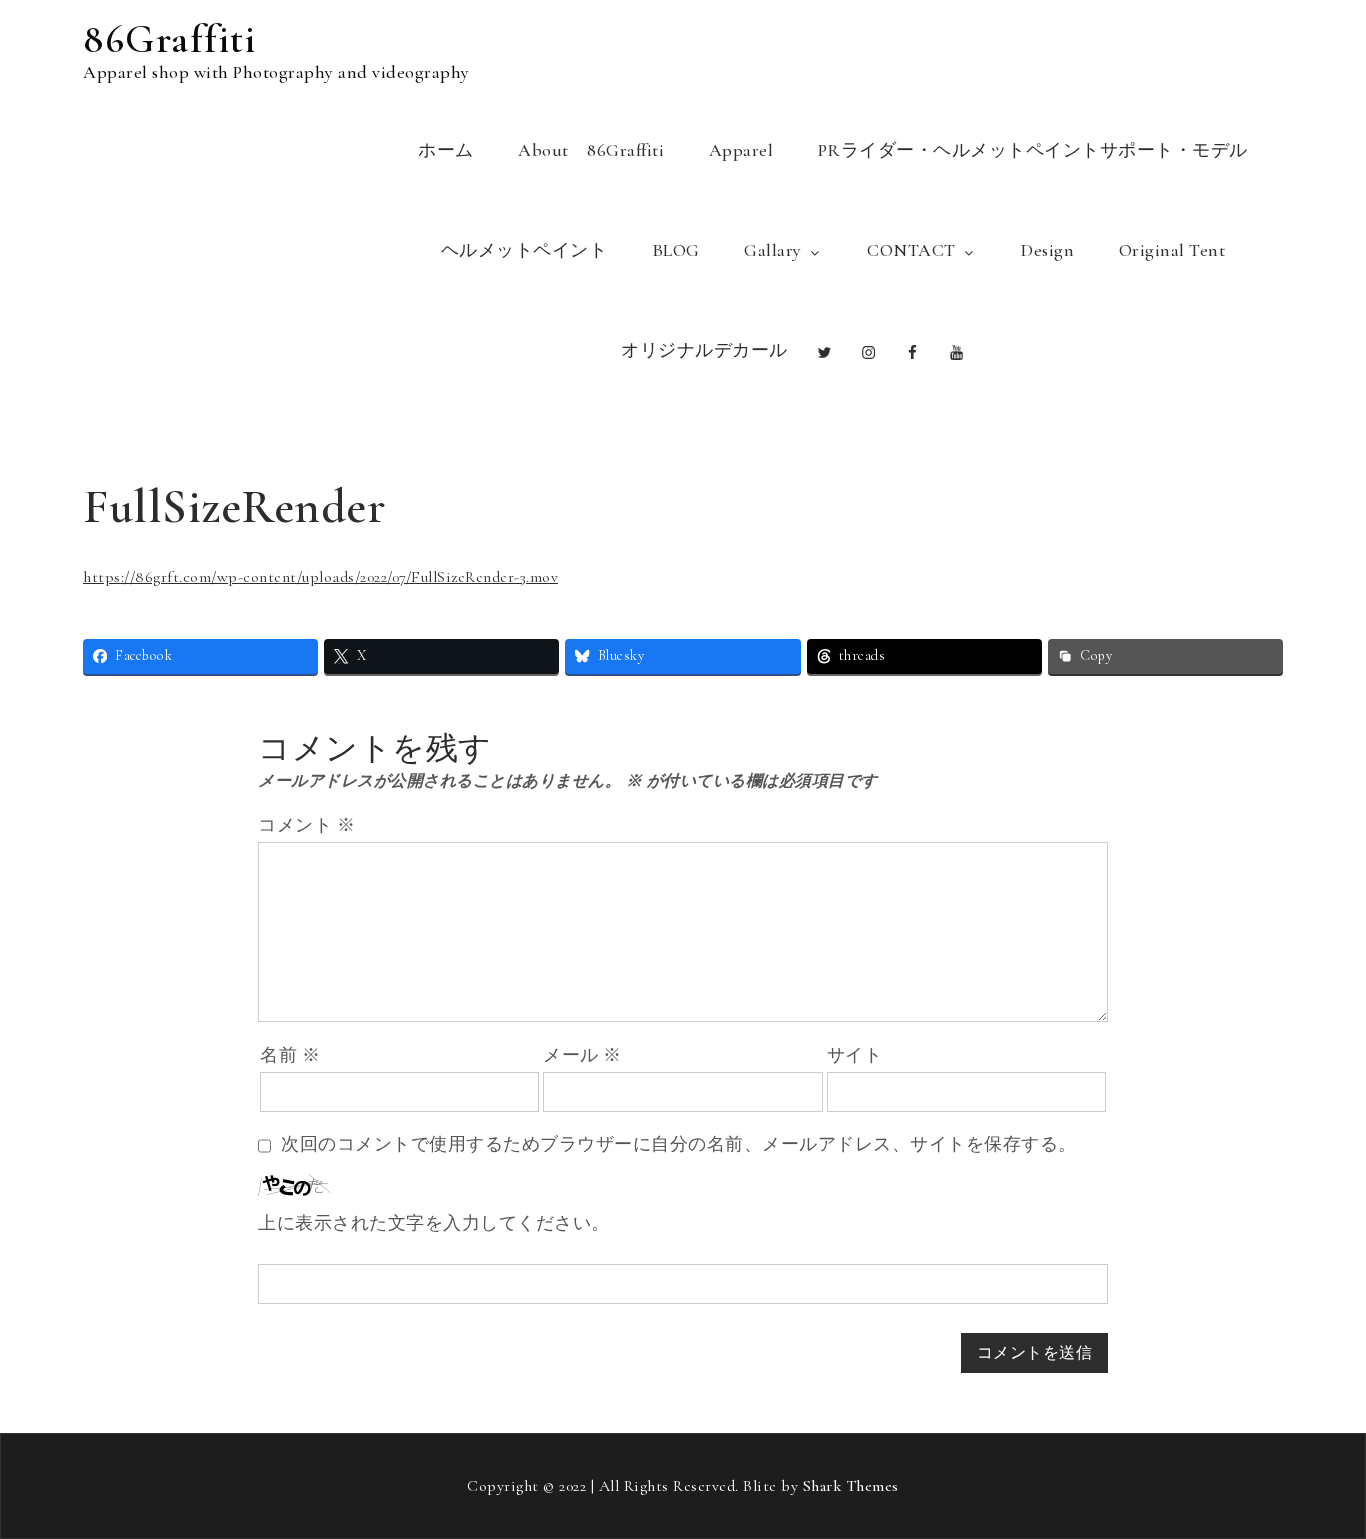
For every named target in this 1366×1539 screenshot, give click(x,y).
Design (1047, 250)
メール (582, 1055)
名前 (290, 1055)
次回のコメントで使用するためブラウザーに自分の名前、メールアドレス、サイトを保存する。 (679, 1144)
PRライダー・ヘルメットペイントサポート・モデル (1033, 150)
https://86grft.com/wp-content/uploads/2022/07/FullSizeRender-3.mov (320, 577)
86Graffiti (169, 39)
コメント (306, 825)
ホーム (446, 150)
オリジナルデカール (704, 350)
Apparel (741, 150)
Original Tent (1172, 250)
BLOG (676, 250)
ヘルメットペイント (524, 250)
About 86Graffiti (591, 150)
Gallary (773, 250)
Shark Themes (851, 1486)
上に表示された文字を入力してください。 (434, 1223)
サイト (855, 1055)
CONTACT (911, 250)
